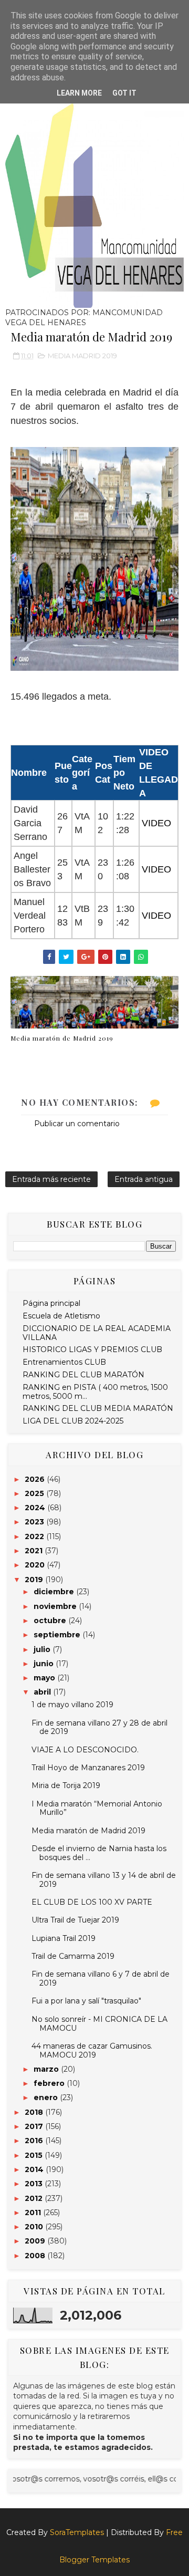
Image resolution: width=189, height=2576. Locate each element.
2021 (35, 1551)
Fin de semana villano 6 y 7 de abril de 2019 (101, 1978)
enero (47, 2097)
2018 (35, 2112)
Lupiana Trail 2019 (64, 1938)
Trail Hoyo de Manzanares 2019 (88, 1768)
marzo (47, 2069)
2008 (36, 2256)
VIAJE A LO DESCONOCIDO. (85, 1750)
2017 (35, 2126)
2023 (35, 1522)
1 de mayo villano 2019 (72, 1705)
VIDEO (156, 823)
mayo (45, 1678)
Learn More (79, 93)
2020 (36, 1565)
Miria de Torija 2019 (66, 1785)
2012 (35, 2198)
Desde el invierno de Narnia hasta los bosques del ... (99, 1853)
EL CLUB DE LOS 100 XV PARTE (92, 1902)
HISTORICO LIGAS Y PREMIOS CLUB (92, 1349)
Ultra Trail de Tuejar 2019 (75, 1920)
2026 (36, 1479)
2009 (36, 2241)
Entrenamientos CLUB (64, 1362)
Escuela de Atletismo (61, 1316)
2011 (34, 2213)
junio (45, 1664)
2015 (35, 2155)
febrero (50, 2083)
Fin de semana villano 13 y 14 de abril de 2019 (104, 1880)
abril (43, 1692)
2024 (36, 1508)
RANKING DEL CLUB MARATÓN (83, 1375)
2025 (35, 1493)
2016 (35, 2141)
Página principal (51, 1303)
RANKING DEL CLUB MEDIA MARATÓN (98, 1408)
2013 (35, 2184)
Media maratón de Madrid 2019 (62, 1038)
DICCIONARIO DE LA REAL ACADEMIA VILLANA (97, 1333)
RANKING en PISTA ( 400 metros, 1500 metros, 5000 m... (95, 1392)
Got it (124, 93)
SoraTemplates (77, 2532)
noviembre (56, 1606)
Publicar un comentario (77, 1124)
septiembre (58, 1635)
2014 (35, 2169)
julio (43, 1649)
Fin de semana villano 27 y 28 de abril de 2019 (99, 1727)
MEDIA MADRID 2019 (82, 356)
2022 (35, 1536)
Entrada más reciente (51, 1179)
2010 (35, 2227)
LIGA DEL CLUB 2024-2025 (73, 1421)
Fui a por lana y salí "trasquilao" (86, 2001)
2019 (35, 1580)
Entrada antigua (144, 1179)
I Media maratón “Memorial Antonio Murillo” (97, 1808)
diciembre (55, 1592)
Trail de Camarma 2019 (73, 1956)
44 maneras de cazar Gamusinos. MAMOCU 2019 (92, 2050)
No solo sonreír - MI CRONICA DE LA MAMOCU (99, 2024)
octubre (51, 1621)
